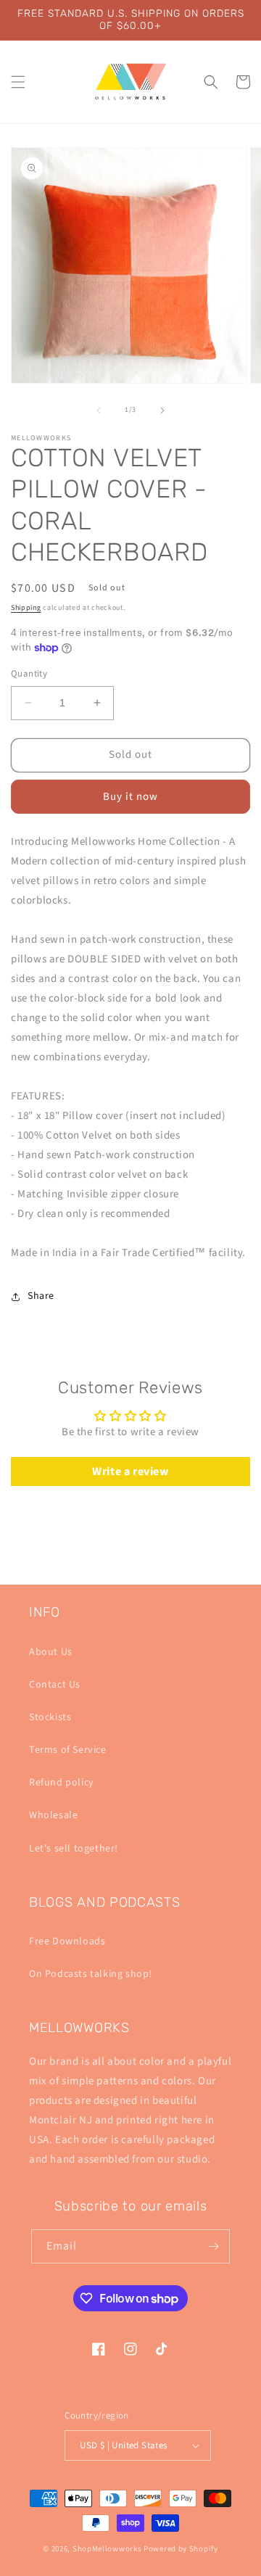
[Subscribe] (213, 2246)
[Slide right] (162, 410)
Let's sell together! (74, 1849)
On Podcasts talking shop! (91, 1974)
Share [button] (41, 1296)
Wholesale (53, 1815)
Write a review (130, 1471)
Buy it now (130, 797)
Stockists (50, 1717)
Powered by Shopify (181, 2549)
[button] (18, 82)
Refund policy (62, 1783)
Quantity (29, 674)
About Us (51, 1652)
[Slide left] (99, 410)
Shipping (26, 608)
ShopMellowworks (107, 2549)
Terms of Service (68, 1750)
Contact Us (55, 1685)
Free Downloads (67, 1941)
